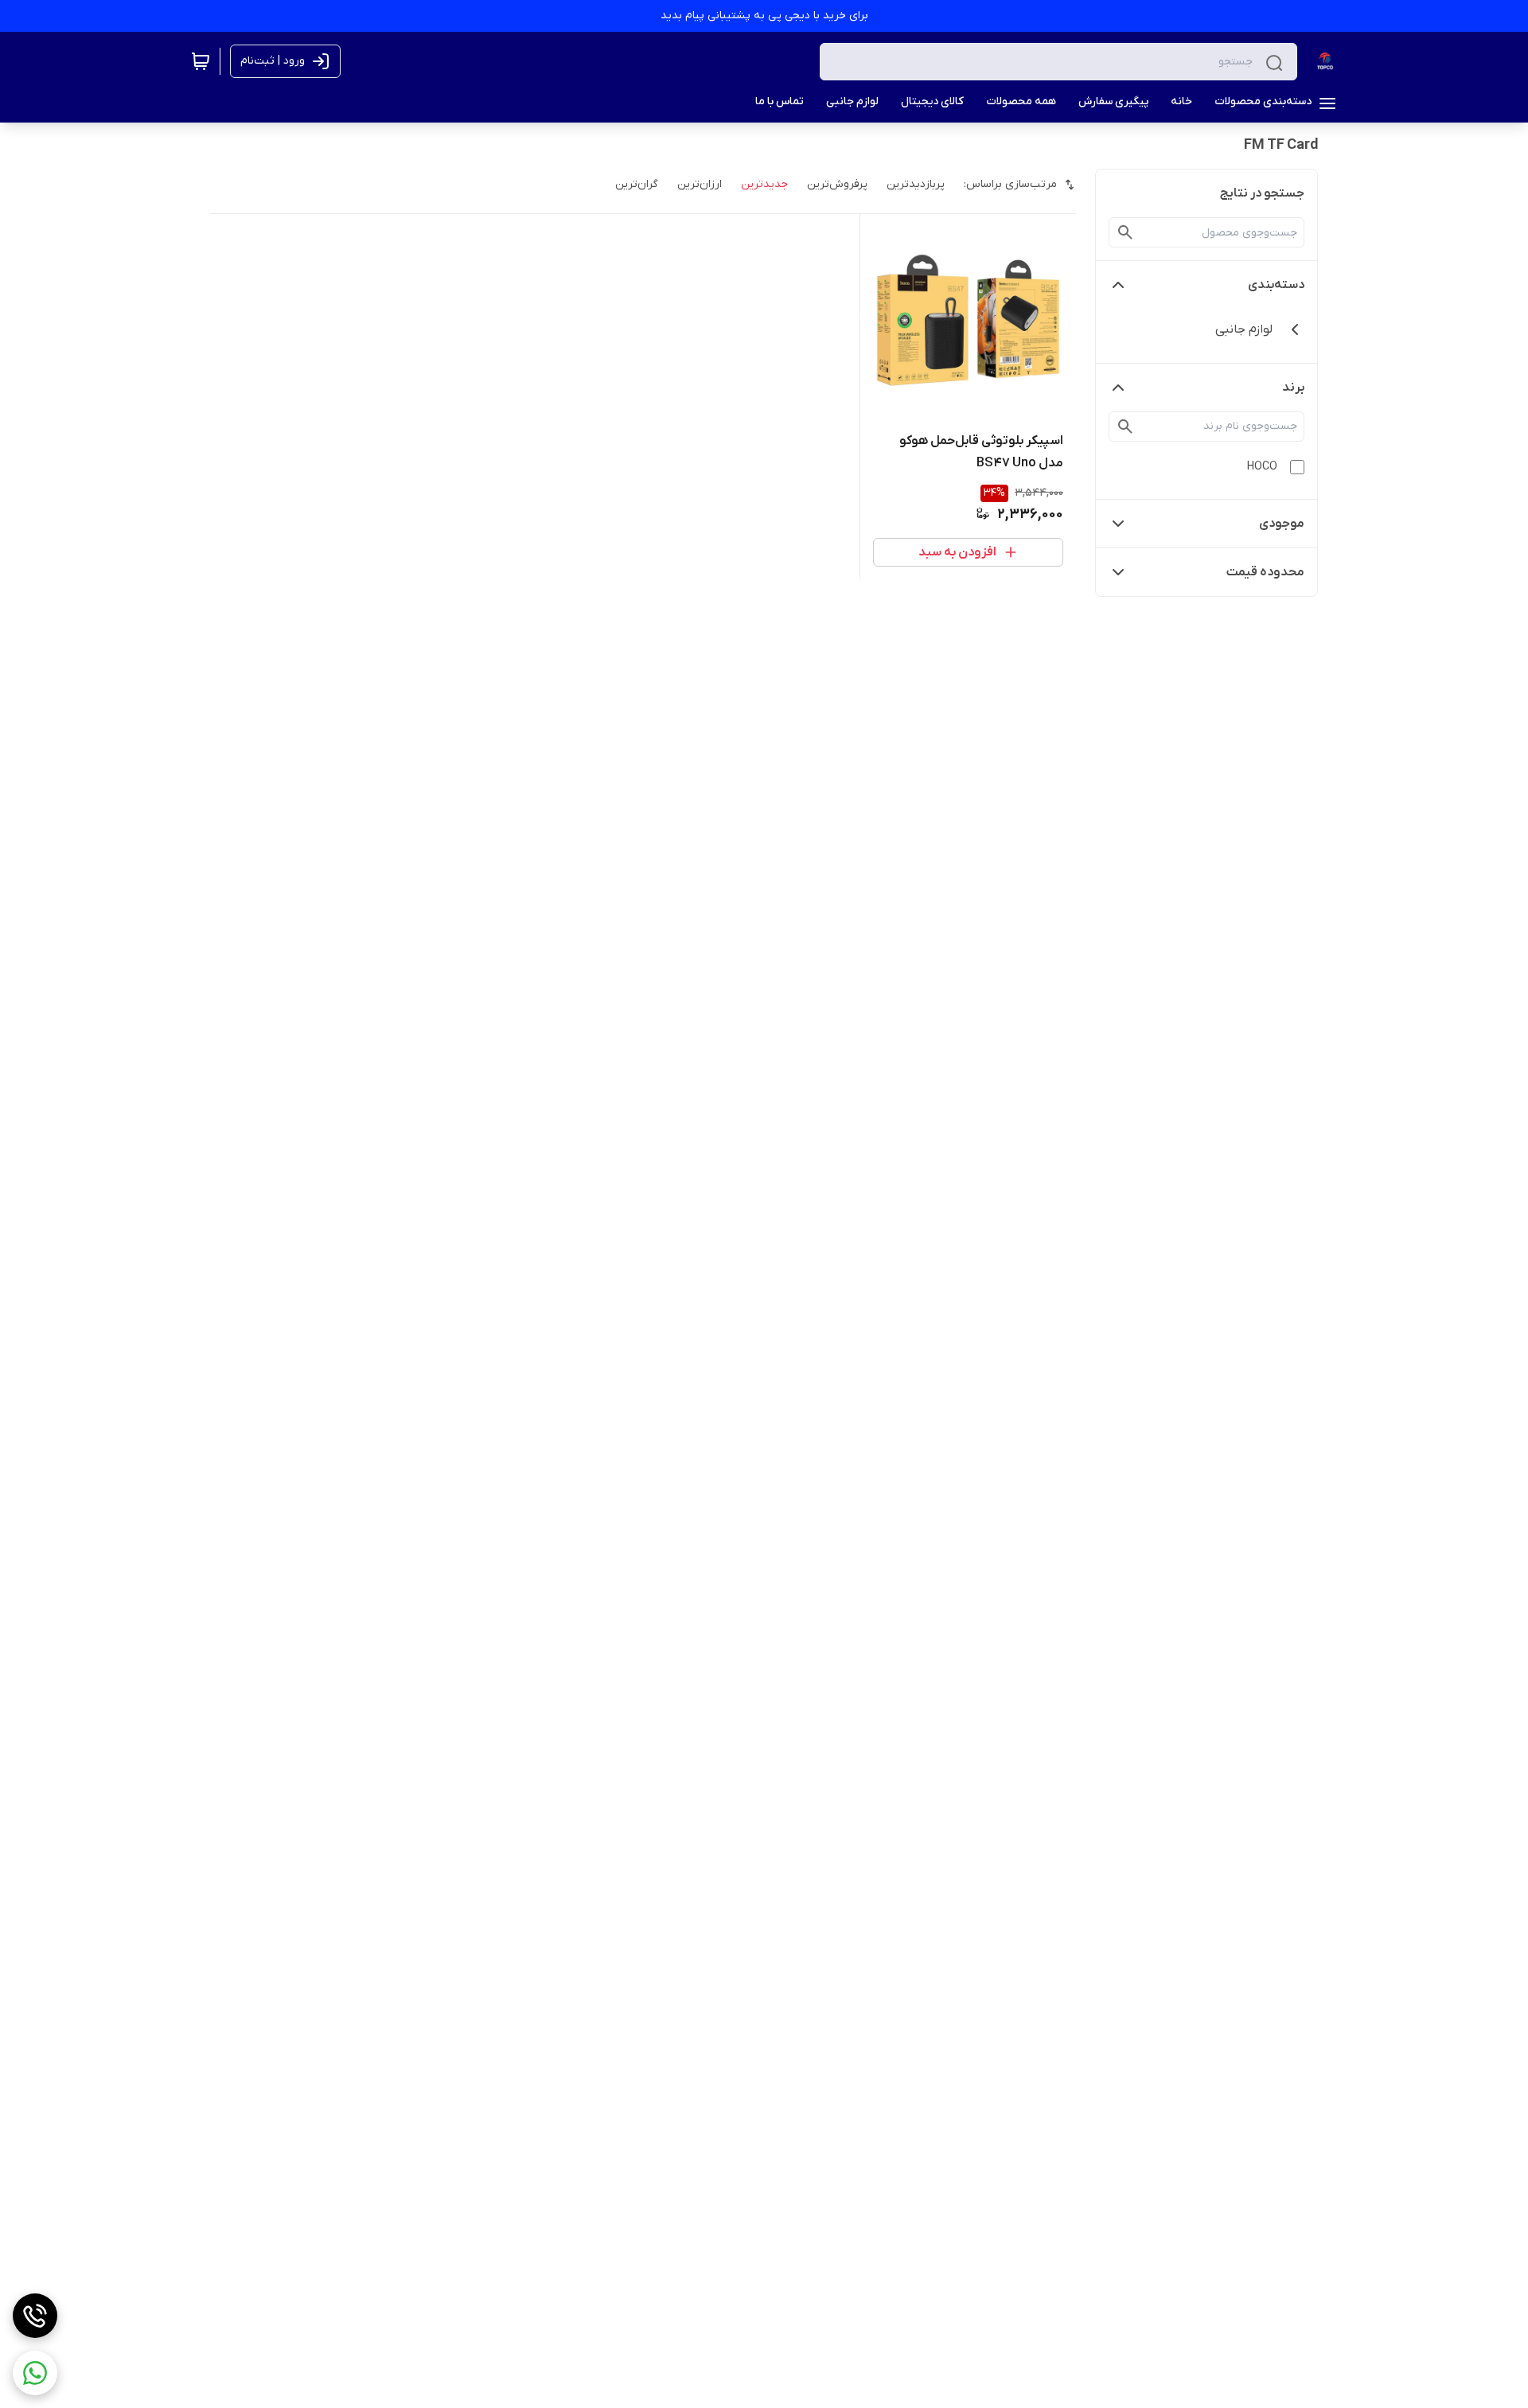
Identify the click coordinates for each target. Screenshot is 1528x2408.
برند (1293, 388)
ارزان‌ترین (700, 184)
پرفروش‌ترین (837, 184)
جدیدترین (764, 184)
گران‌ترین (637, 184)
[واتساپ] (35, 2373)
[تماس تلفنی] (35, 2316)
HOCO (1262, 467)
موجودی (1282, 524)
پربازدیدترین (916, 184)
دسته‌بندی (1276, 285)
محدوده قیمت (1265, 572)
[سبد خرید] (201, 61)
